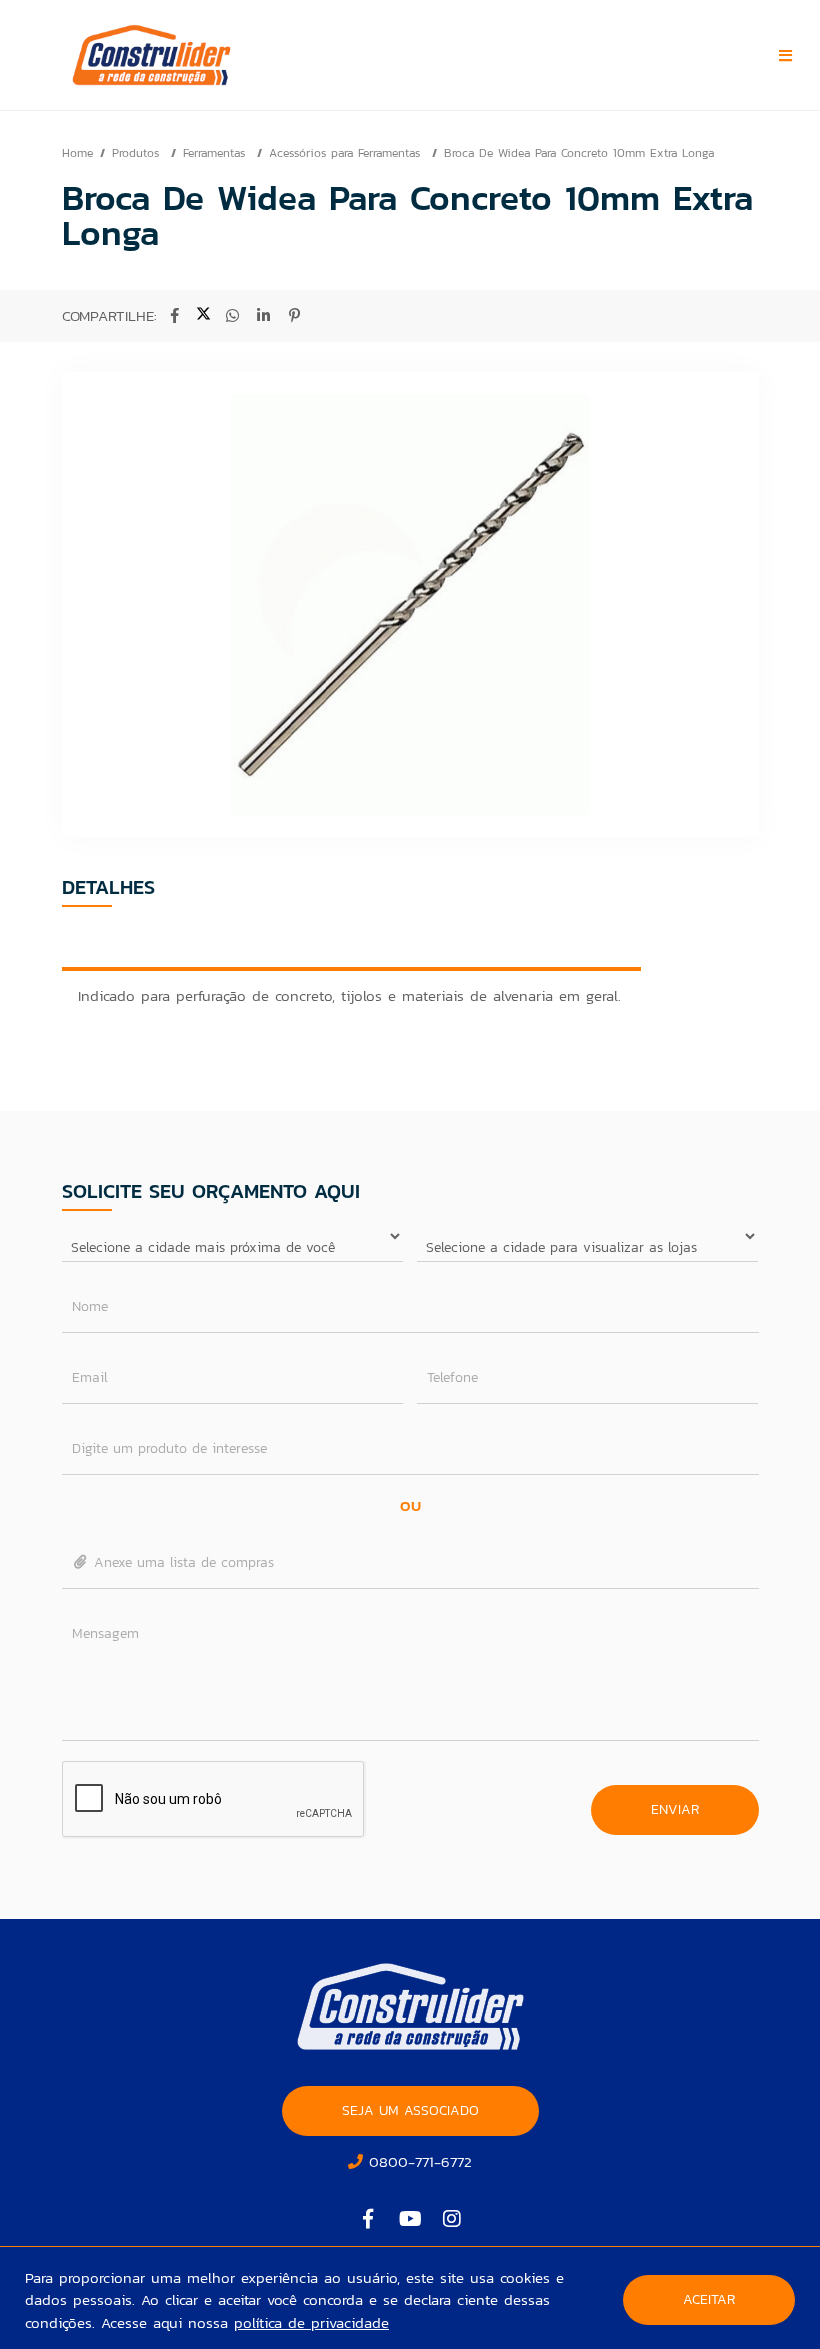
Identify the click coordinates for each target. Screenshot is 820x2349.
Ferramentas (216, 153)
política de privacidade (311, 2322)
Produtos (138, 153)
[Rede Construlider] (190, 55)
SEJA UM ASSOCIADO (410, 2110)
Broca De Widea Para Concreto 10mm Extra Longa (579, 153)
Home (77, 153)
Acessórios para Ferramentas (347, 153)
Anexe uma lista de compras (181, 1562)
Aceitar (709, 2299)
